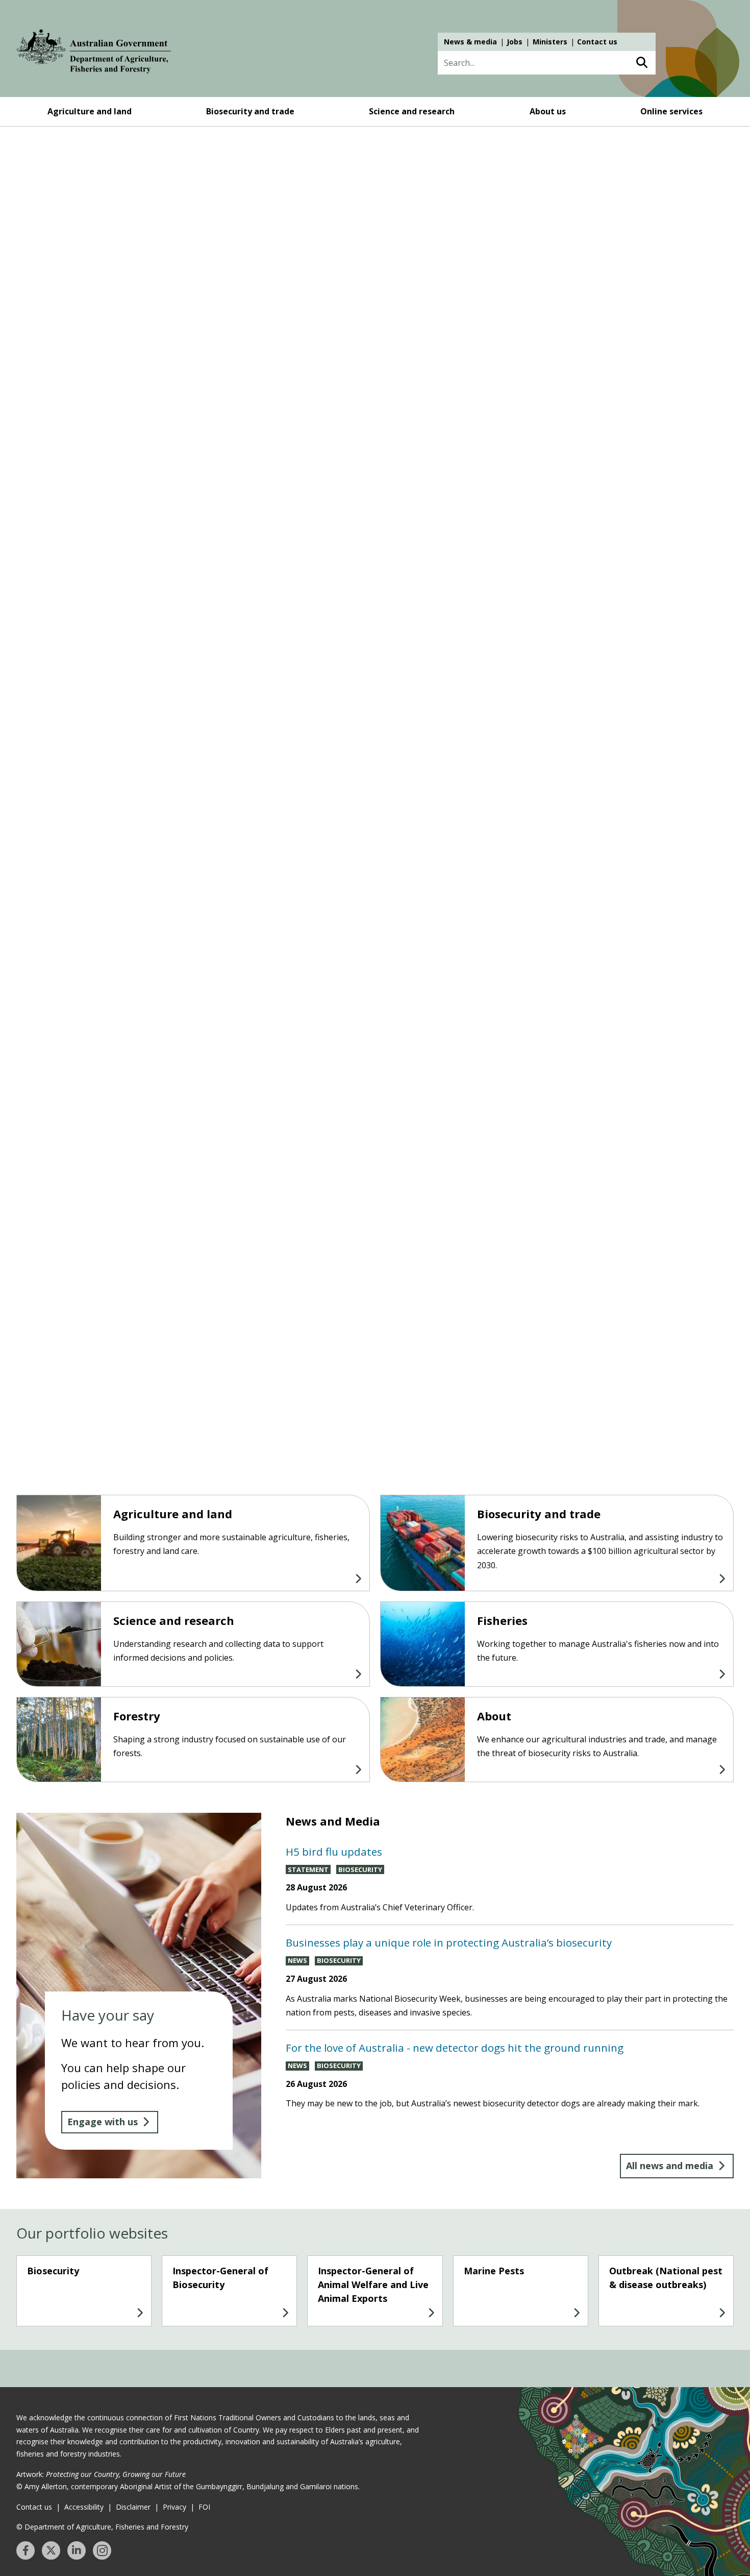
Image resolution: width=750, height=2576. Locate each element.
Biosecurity (53, 2271)
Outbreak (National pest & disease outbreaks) (666, 2278)
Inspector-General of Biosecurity (220, 2278)
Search (642, 63)
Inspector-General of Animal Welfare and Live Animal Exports (373, 2285)
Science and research (412, 111)
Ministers (550, 42)
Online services (671, 111)
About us (548, 111)
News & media (470, 42)
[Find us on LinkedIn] (77, 2550)
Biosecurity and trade (250, 111)
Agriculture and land (90, 111)
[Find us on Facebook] (26, 2550)
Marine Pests (494, 2271)
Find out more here (91, 335)
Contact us (597, 42)
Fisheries (502, 1620)
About (494, 1716)
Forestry (137, 1716)
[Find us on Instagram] (102, 2550)
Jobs (515, 42)
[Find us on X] (51, 2550)
